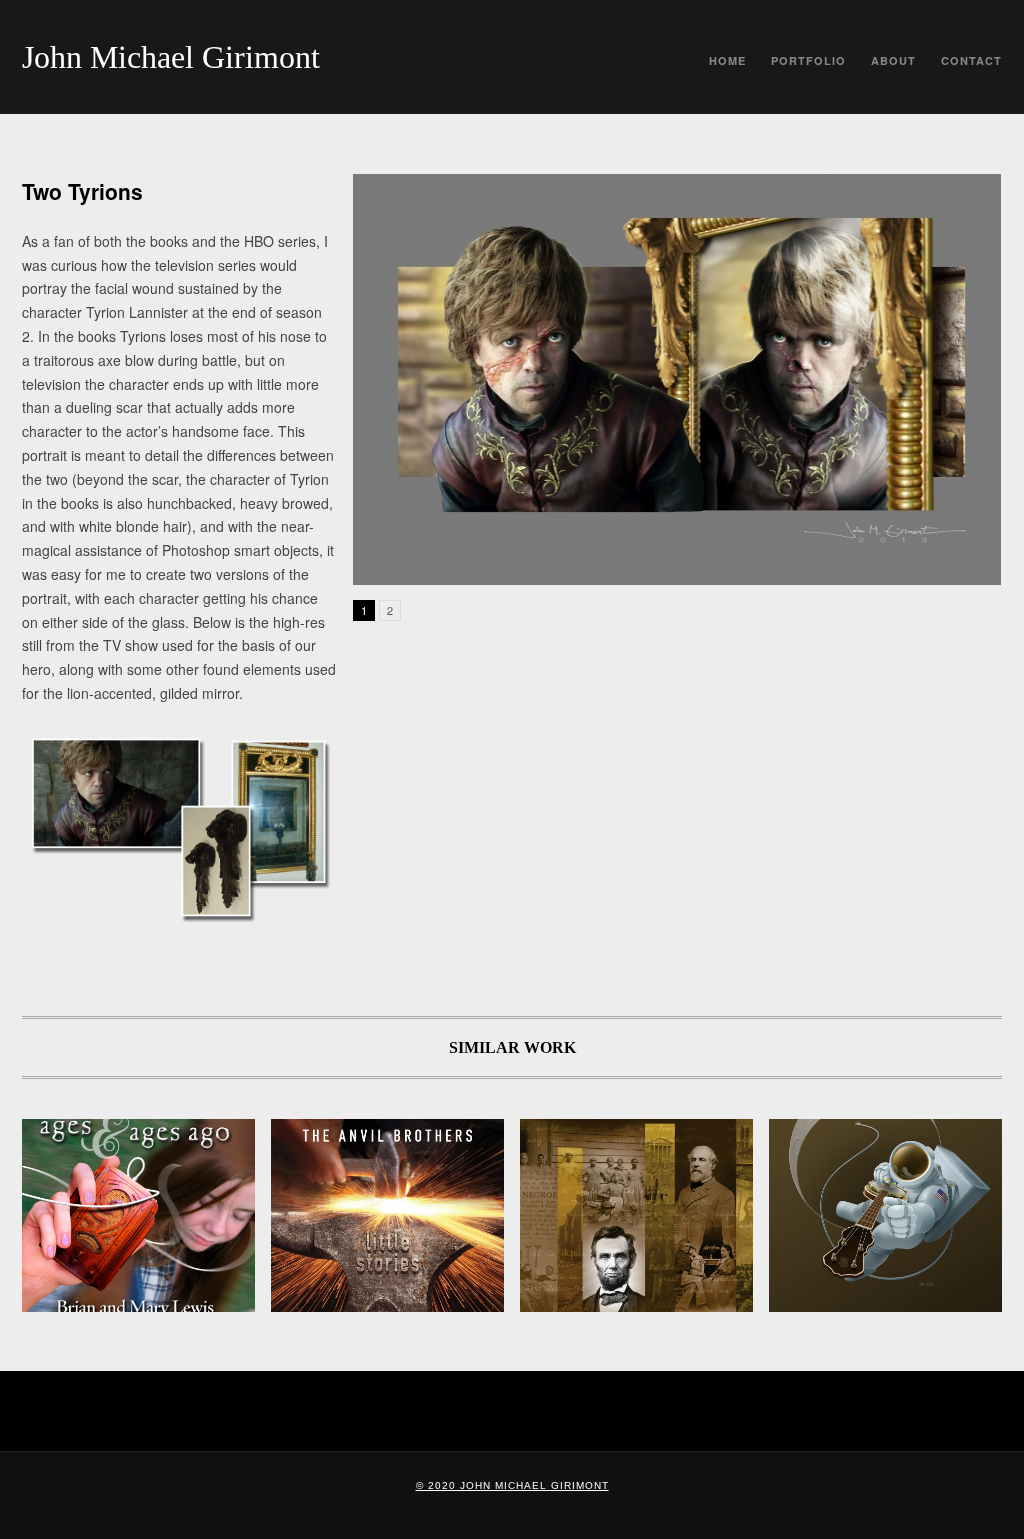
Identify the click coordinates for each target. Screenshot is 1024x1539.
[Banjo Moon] (885, 1215)
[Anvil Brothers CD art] (387, 1215)
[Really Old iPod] (138, 1215)
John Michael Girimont (171, 57)
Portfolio (808, 60)
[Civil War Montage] (636, 1215)
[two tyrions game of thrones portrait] (677, 379)
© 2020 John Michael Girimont (512, 1485)
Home (727, 60)
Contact (971, 60)
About (893, 60)
